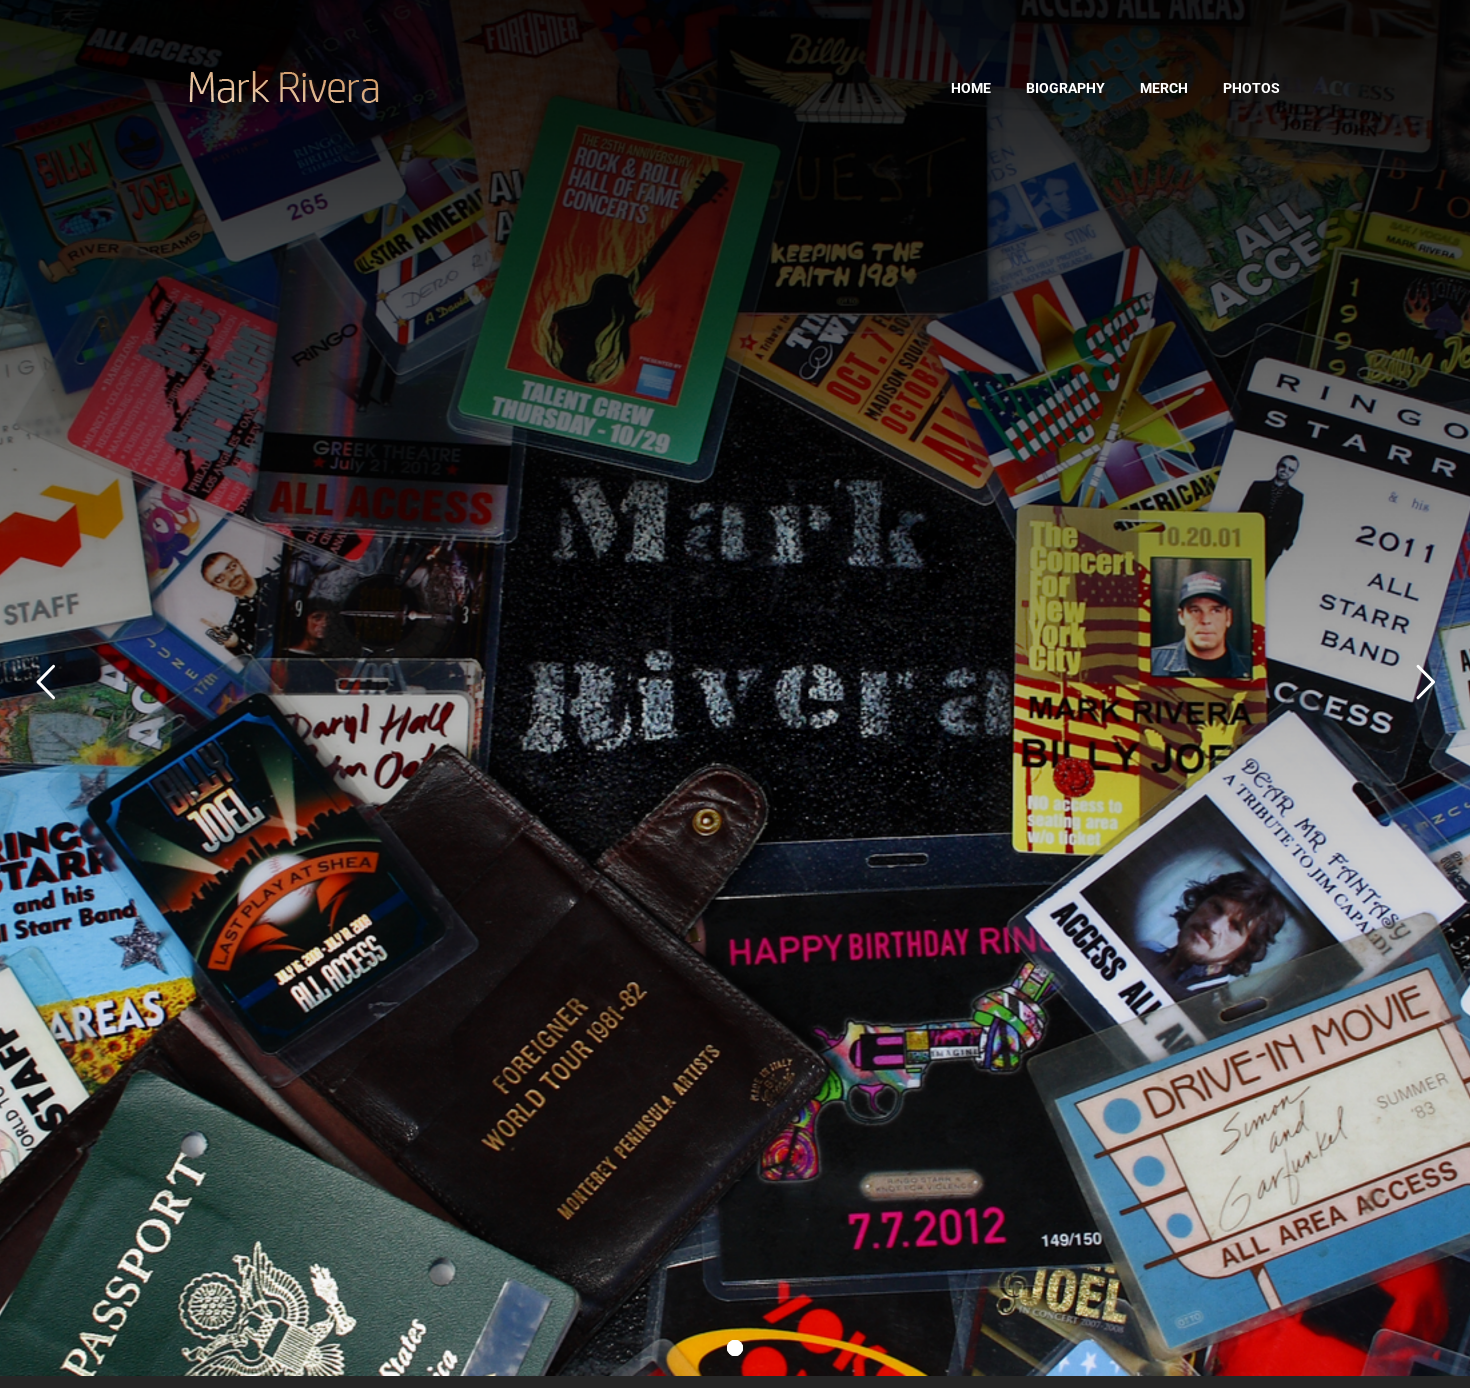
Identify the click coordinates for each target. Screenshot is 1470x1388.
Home (971, 88)
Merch (1164, 88)
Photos (1251, 88)
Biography (1065, 88)
